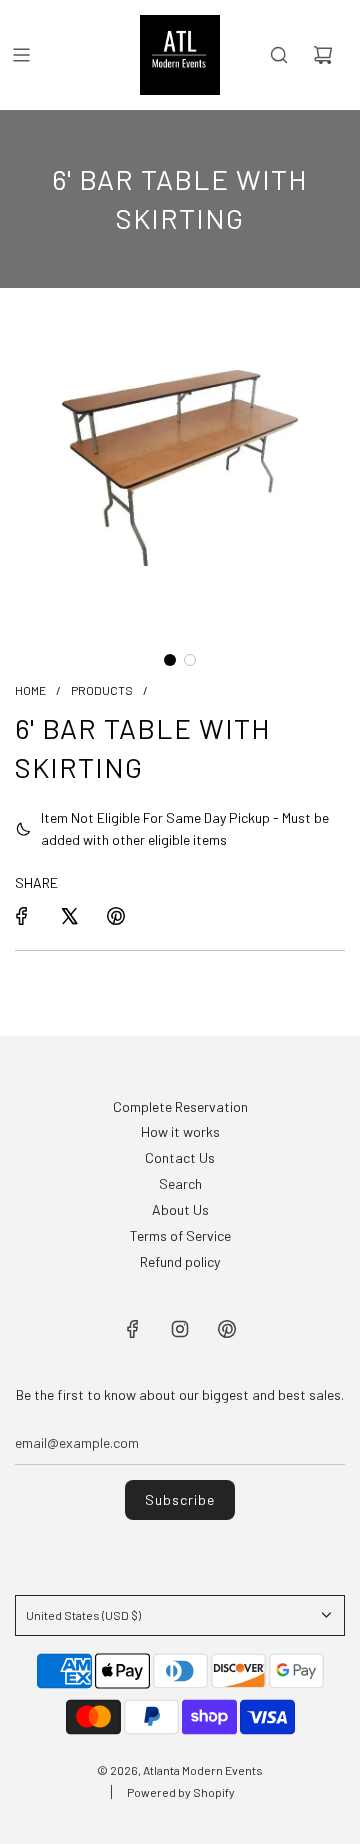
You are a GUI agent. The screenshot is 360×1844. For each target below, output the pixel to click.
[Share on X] (69, 916)
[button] (170, 660)
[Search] (279, 55)
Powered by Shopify (181, 1792)
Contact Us (180, 1157)
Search (180, 1183)
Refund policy (180, 1261)
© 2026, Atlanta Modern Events (180, 1770)
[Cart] (323, 55)
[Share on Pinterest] (116, 916)
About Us (180, 1209)
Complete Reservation (180, 1106)
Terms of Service (180, 1235)
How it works (180, 1131)
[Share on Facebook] (22, 916)
